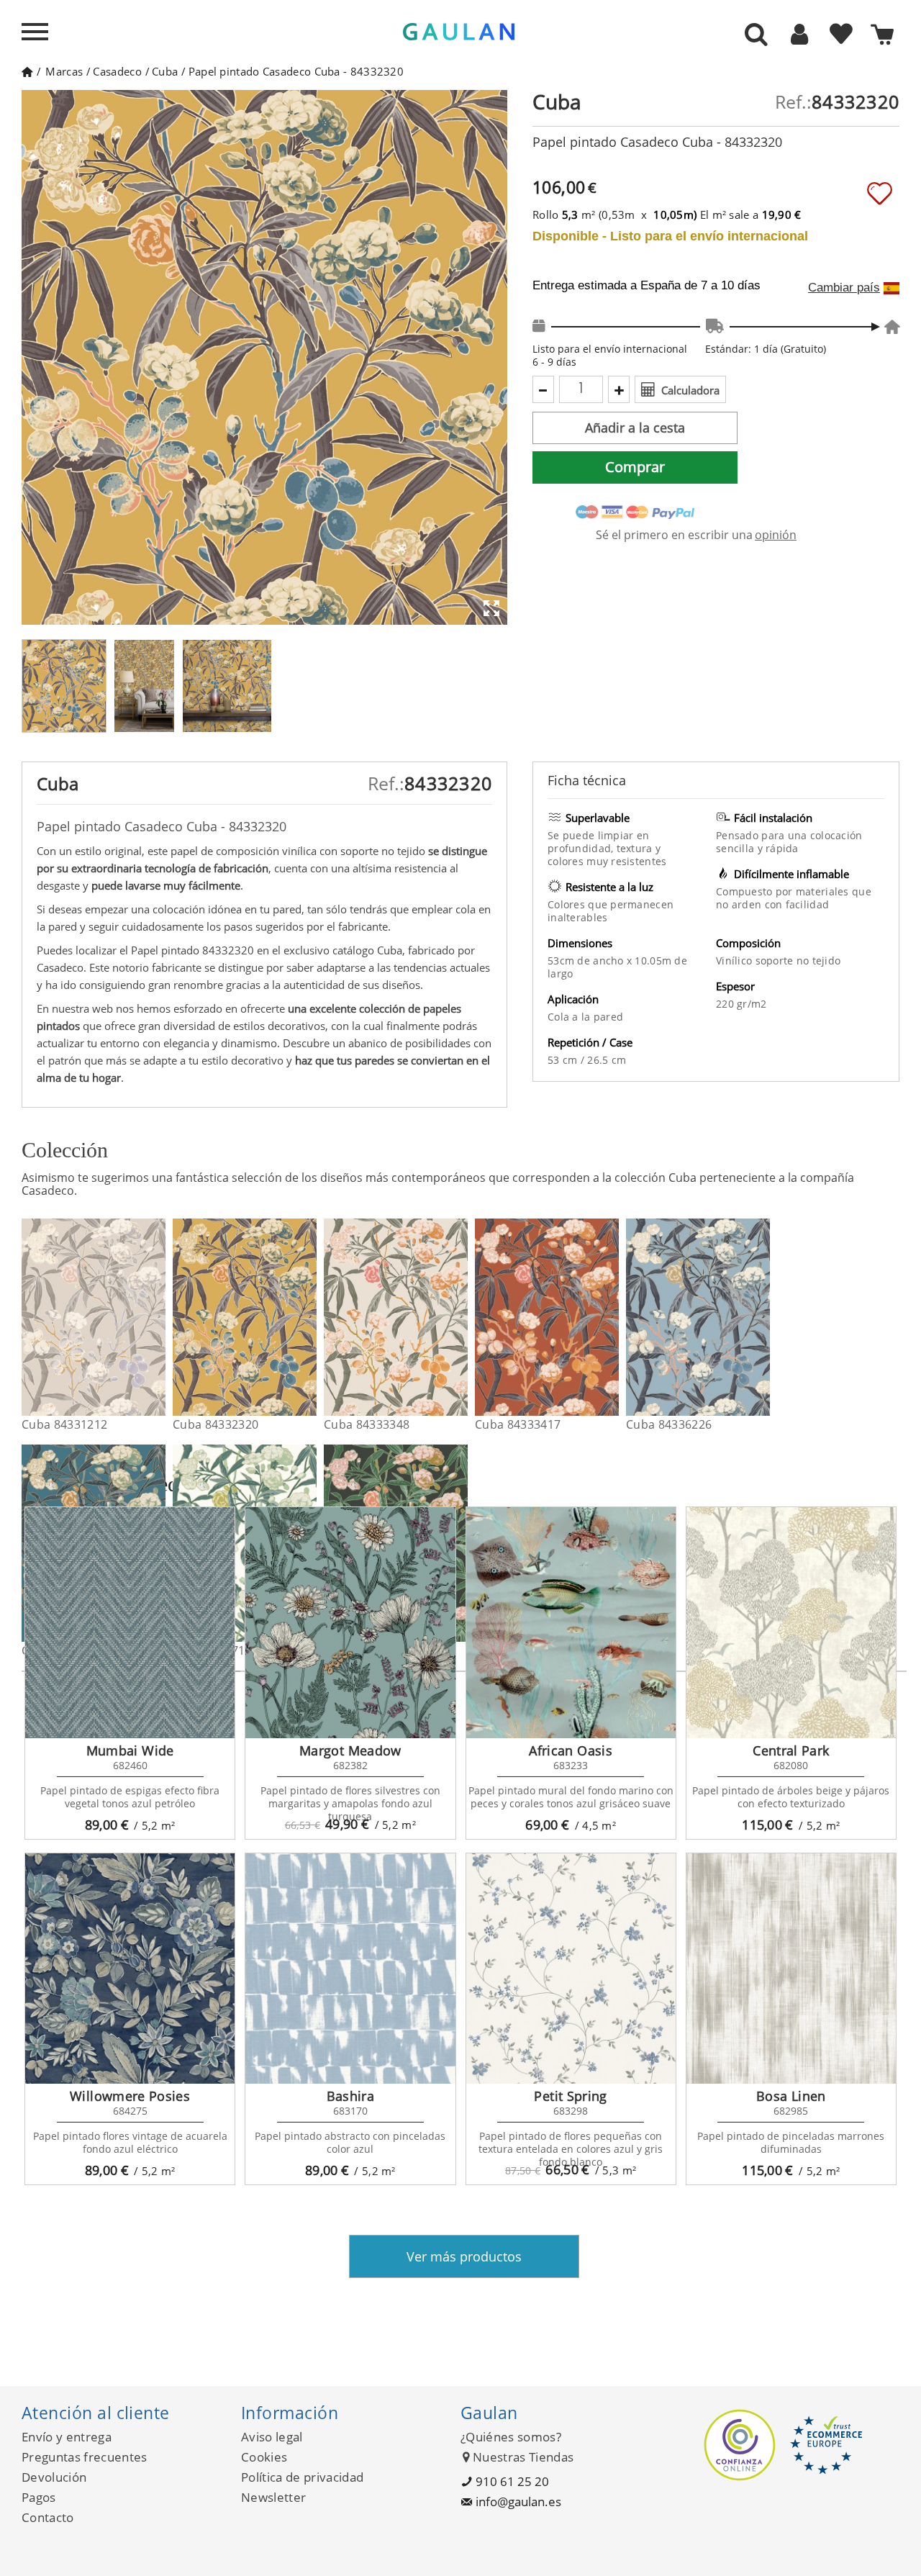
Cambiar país (844, 288)
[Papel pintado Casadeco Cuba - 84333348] (459, 1317)
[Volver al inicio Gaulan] (27, 71)
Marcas (64, 71)
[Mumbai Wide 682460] (130, 1622)
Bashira (351, 2096)
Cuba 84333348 (367, 1424)
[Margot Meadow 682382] (350, 1622)
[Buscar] (756, 35)
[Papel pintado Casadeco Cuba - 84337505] (459, 1543)
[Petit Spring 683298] (571, 1969)
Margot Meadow (350, 1750)
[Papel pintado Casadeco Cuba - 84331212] (156, 1317)
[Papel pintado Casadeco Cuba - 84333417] (610, 1317)
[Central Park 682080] (791, 1622)
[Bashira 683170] (350, 1969)
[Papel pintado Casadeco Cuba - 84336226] (761, 1317)
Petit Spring (570, 2096)
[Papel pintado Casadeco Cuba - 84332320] (308, 1317)
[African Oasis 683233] (571, 1622)
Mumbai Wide (130, 1750)
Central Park (791, 1750)
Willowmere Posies (130, 2096)
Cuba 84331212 (64, 1424)
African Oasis (571, 1750)
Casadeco (117, 71)
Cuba (165, 71)
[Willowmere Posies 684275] (130, 1969)
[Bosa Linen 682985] (791, 1969)
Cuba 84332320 (215, 1424)
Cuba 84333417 (518, 1424)
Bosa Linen (791, 2096)
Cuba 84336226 (669, 1424)
